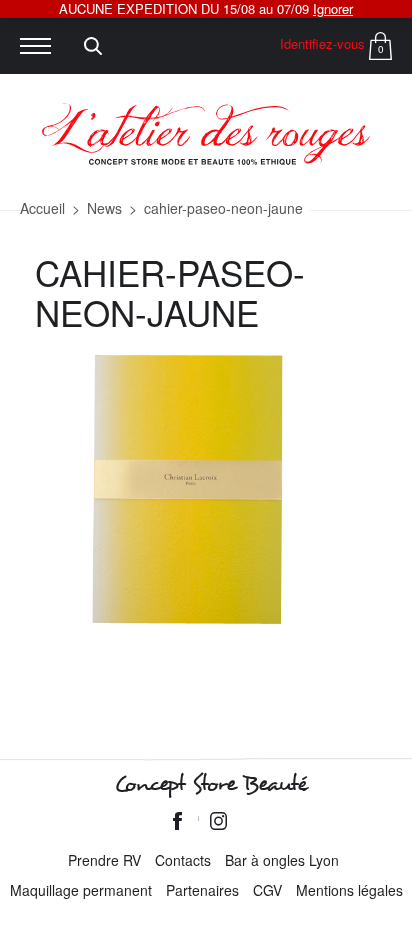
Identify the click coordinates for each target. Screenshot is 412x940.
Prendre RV (104, 860)
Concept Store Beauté (210, 784)
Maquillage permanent (81, 890)
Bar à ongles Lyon (282, 860)
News (104, 208)
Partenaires (202, 890)
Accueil (42, 208)
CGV (267, 890)
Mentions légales (349, 890)
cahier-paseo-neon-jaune (223, 208)
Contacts (183, 860)
